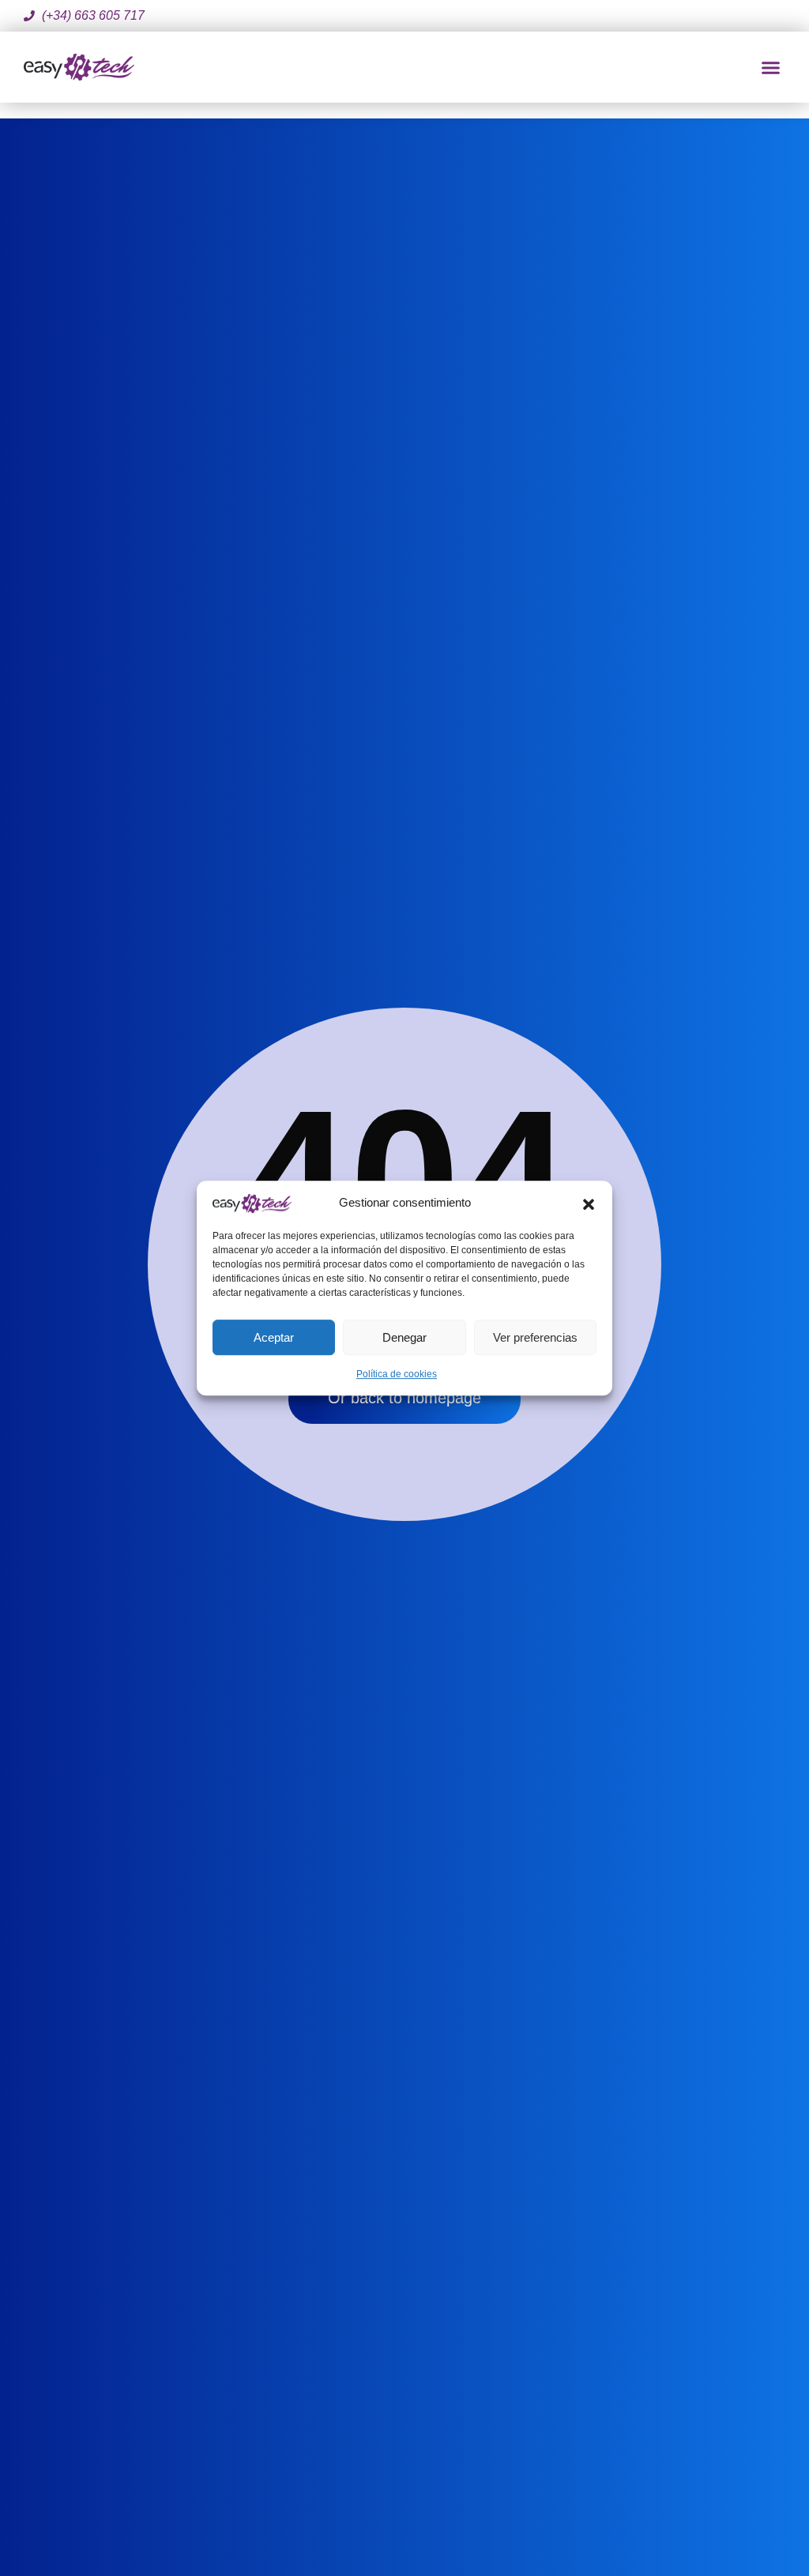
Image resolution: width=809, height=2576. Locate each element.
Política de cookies (397, 1374)
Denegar (404, 1337)
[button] (589, 1203)
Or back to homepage (404, 1398)
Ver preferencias (535, 1337)
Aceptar (274, 1337)
